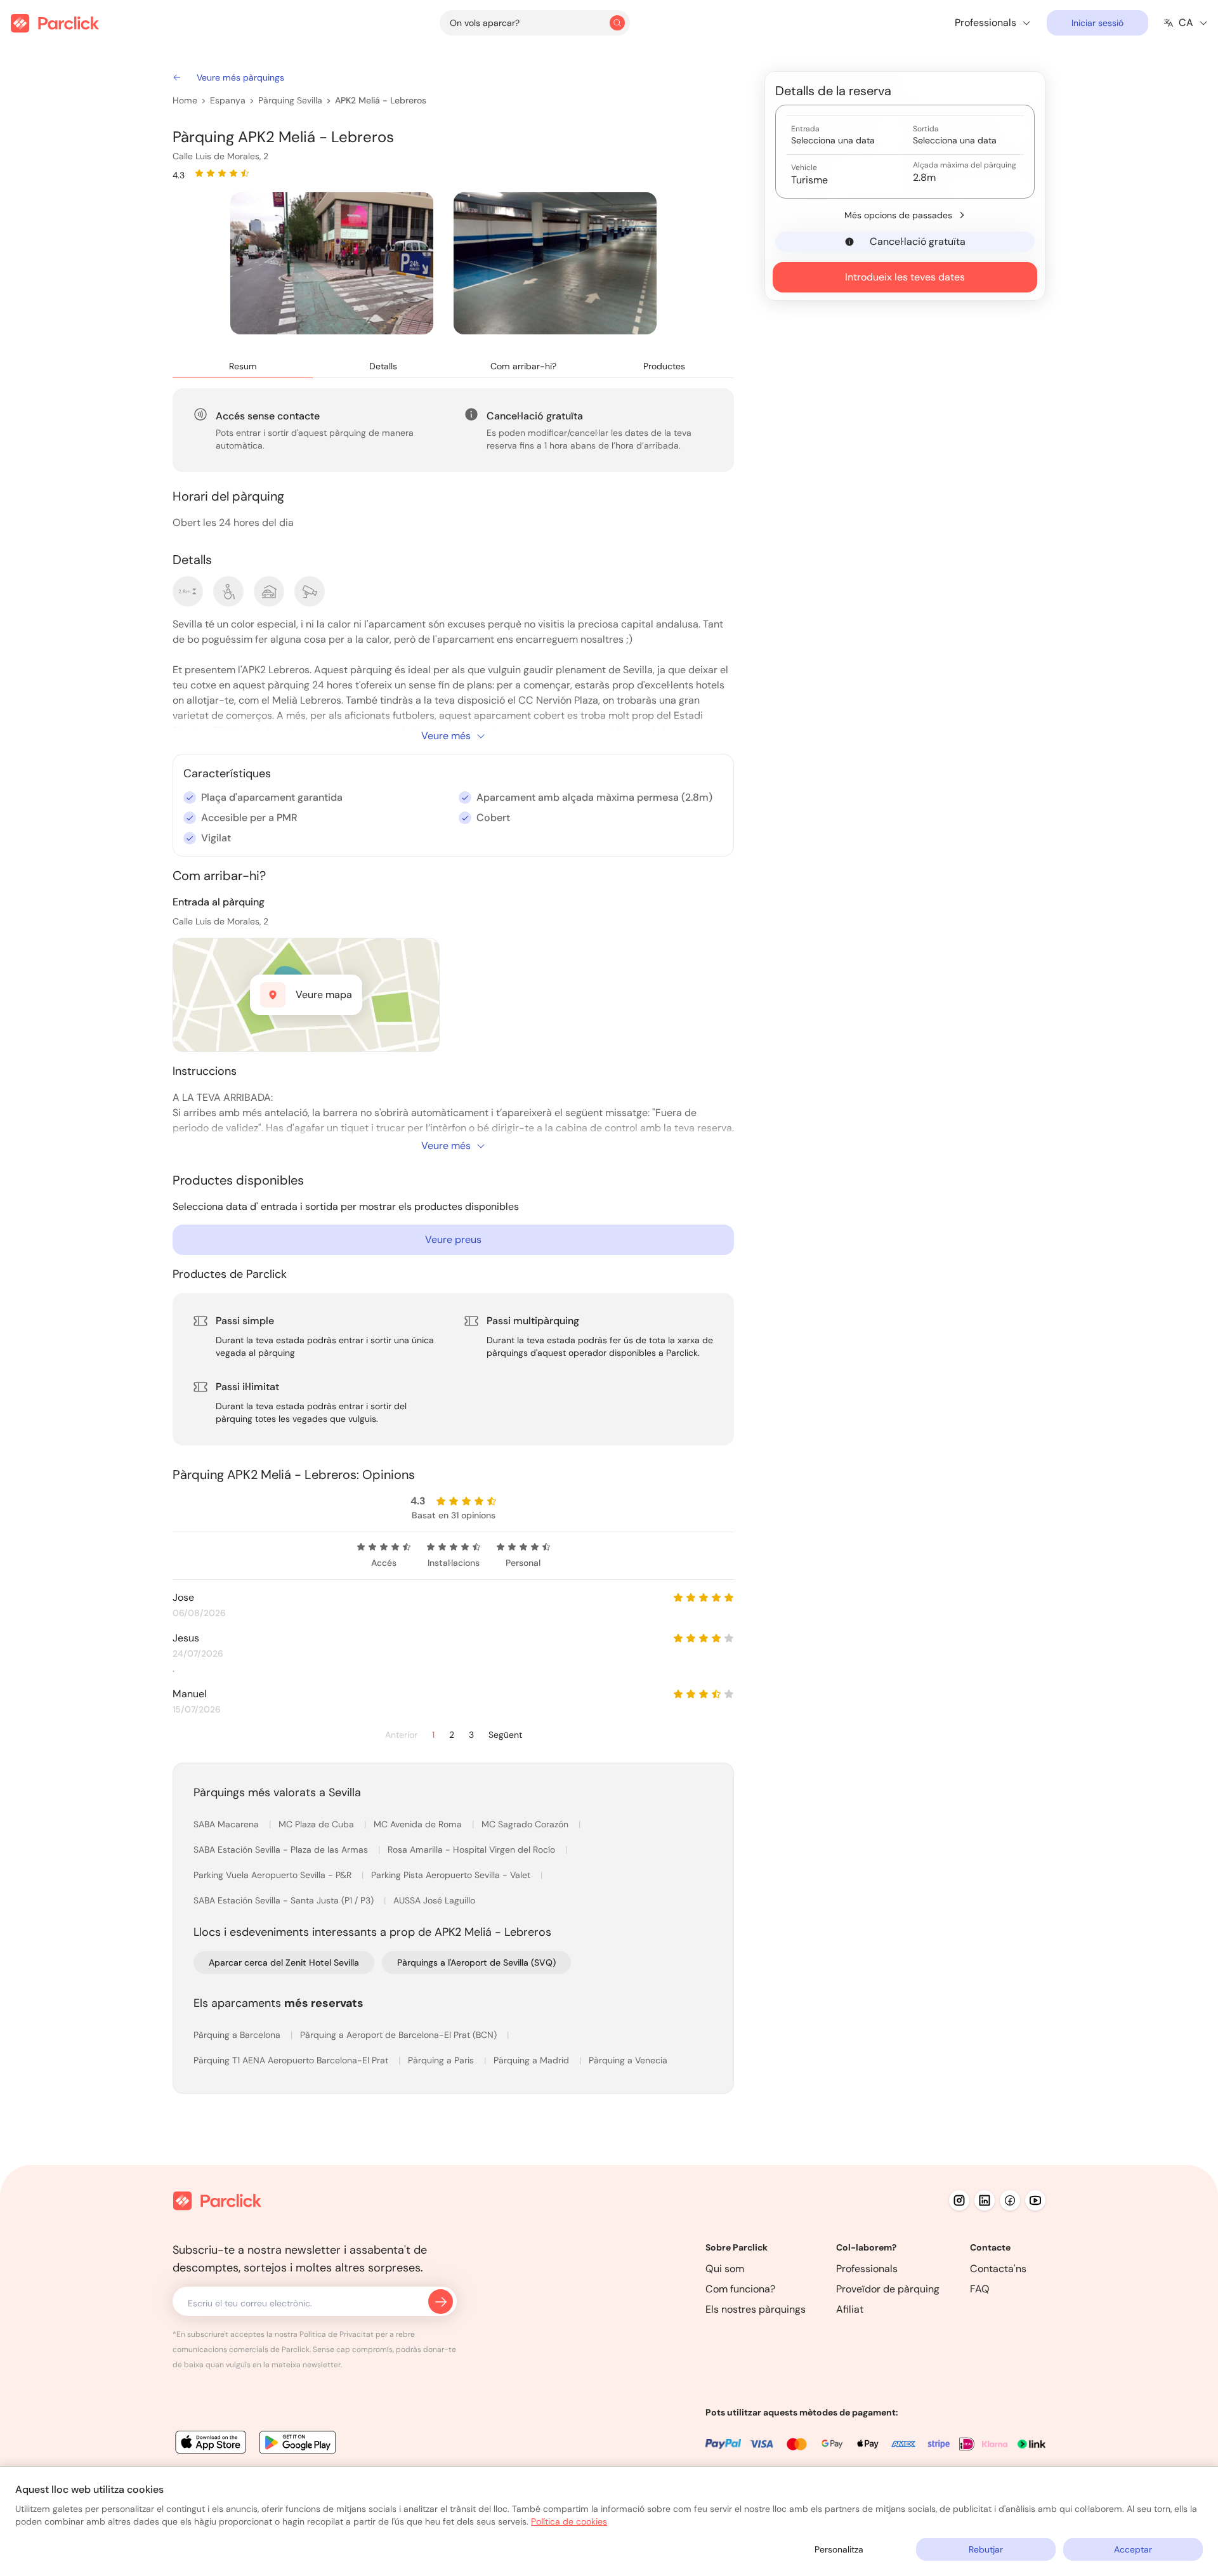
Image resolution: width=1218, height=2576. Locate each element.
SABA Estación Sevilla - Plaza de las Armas (282, 1850)
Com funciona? (740, 2289)
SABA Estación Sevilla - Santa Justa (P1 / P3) (285, 1900)
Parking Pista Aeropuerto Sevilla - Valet (452, 1875)
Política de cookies (569, 2521)
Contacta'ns (998, 2269)
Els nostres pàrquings (756, 2309)
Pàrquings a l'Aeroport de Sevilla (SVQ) (476, 1962)
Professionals (867, 2269)
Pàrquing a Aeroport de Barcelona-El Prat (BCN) (400, 2035)
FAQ (980, 2289)
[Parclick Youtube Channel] (1035, 2200)
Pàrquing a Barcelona (238, 2035)
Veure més (446, 736)
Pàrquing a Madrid (533, 2060)
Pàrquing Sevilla (290, 100)
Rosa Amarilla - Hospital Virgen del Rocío (473, 1850)
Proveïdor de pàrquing (888, 2289)
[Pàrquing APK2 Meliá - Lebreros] (332, 263)
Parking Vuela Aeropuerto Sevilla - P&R (274, 1875)
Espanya (228, 100)
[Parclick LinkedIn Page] (985, 2200)
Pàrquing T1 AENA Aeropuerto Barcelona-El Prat (292, 2060)
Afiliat (850, 2309)
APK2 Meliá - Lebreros (381, 100)
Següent (505, 1735)
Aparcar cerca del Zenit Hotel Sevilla (284, 1962)
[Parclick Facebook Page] (1010, 2200)
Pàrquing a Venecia (628, 2060)
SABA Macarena (227, 1824)
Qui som (725, 2269)
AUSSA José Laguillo (434, 1900)
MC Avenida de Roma (419, 1824)
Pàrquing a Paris (442, 2060)
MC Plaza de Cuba (318, 1824)
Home (185, 100)
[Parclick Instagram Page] (959, 2200)
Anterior (401, 1735)
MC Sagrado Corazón (526, 1824)
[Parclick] (55, 23)
